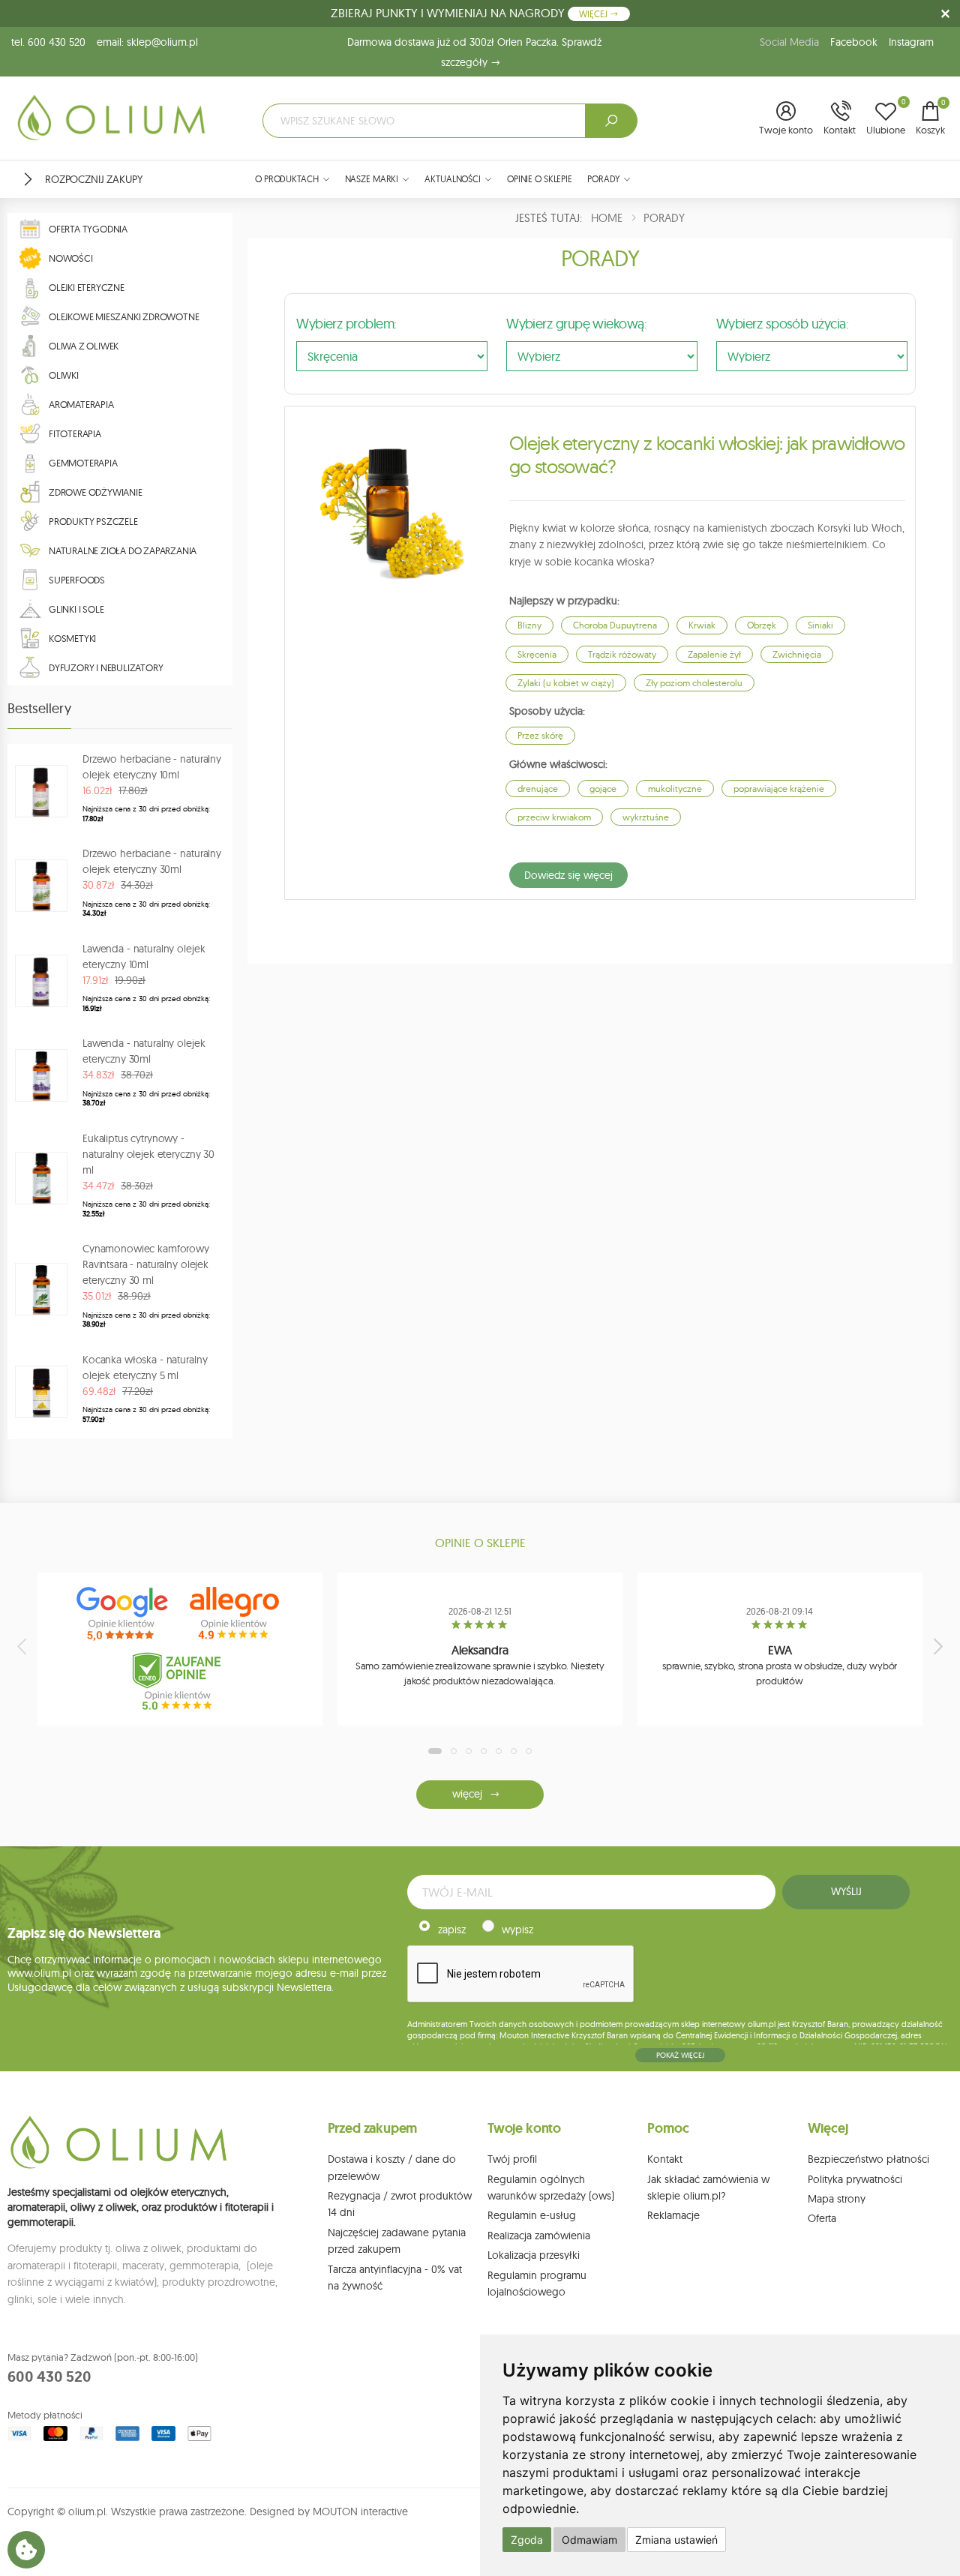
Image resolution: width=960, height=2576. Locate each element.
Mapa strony (837, 2199)
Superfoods (77, 580)
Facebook (854, 42)
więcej (467, 1794)
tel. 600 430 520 (48, 42)
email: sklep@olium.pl (147, 42)
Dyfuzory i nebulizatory (106, 667)
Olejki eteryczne (87, 287)
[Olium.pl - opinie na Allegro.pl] (236, 1614)
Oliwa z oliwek (84, 346)
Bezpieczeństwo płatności (868, 2159)
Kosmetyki (72, 638)
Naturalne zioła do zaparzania (123, 550)
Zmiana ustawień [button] (676, 2540)
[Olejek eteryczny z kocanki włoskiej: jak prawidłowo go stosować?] (385, 507)
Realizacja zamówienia (539, 2236)
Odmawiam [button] (589, 2540)
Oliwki (64, 375)
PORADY (603, 179)
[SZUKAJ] (611, 121)
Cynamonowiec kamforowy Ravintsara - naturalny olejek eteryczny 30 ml (146, 1264)
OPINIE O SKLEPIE (540, 179)
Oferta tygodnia (88, 229)
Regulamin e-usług (532, 2215)
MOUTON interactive (360, 2512)
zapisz (452, 1930)
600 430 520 (49, 2377)
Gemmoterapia (83, 463)
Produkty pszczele (93, 521)
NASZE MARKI (372, 179)
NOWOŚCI (71, 258)
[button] (786, 119)
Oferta (822, 2218)
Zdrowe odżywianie (96, 492)
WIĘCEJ (594, 14)
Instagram (911, 42)
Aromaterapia (81, 404)
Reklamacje (673, 2215)
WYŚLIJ (846, 1891)
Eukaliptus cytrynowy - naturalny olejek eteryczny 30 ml (148, 1154)
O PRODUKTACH (287, 179)
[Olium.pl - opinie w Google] (124, 1614)
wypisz (517, 1930)
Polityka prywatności (855, 2179)
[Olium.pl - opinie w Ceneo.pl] (180, 1681)
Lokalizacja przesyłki (534, 2255)
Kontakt (665, 2159)
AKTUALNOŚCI (453, 179)
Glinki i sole (76, 609)
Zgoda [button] (527, 2540)
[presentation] (23, 1646)
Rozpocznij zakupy (94, 179)
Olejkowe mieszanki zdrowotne (124, 316)
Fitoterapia (75, 433)
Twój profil (512, 2159)
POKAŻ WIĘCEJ (680, 2055)
